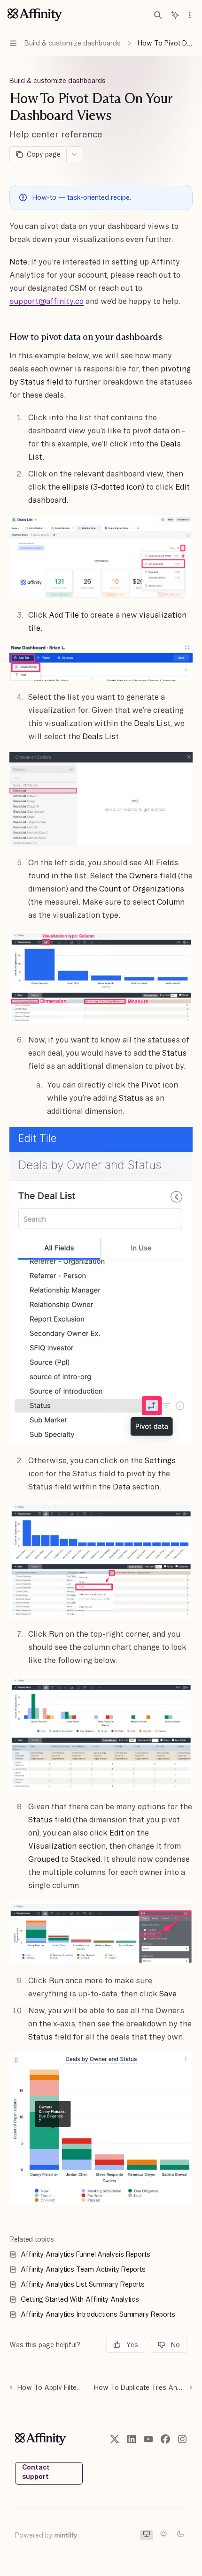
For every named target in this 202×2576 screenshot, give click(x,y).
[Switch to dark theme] (180, 2535)
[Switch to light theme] (163, 2535)
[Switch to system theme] (147, 2535)
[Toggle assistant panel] (175, 15)
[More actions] (190, 15)
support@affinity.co (47, 301)
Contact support (36, 2472)
